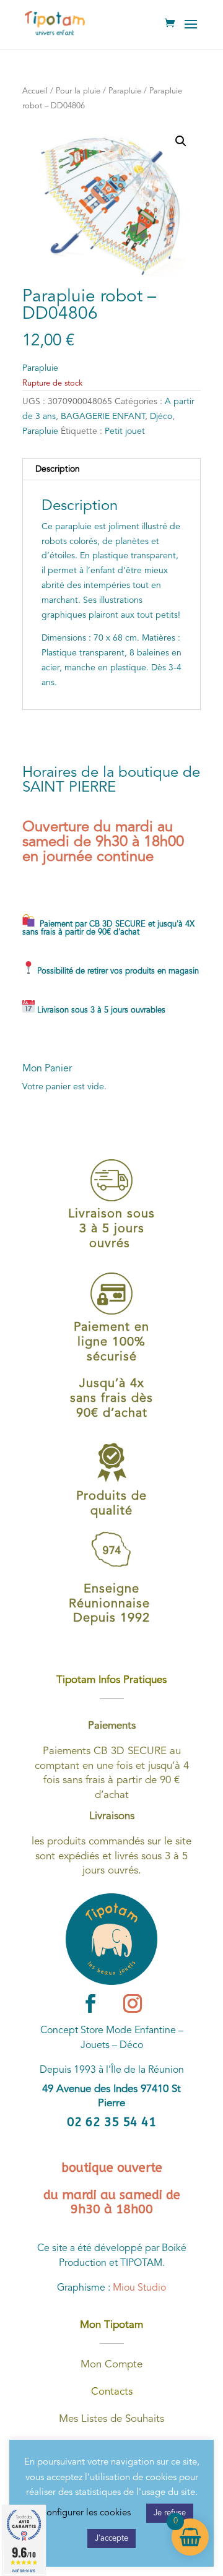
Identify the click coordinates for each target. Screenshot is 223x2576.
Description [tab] (58, 469)
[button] (181, 141)
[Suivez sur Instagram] (133, 2003)
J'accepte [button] (111, 2539)
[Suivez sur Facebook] (90, 2003)
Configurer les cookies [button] (85, 2513)
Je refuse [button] (170, 2513)
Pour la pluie (78, 91)
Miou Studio (139, 2288)
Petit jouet (125, 431)
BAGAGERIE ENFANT (103, 417)
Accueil (35, 91)
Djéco (161, 417)
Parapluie (125, 91)
